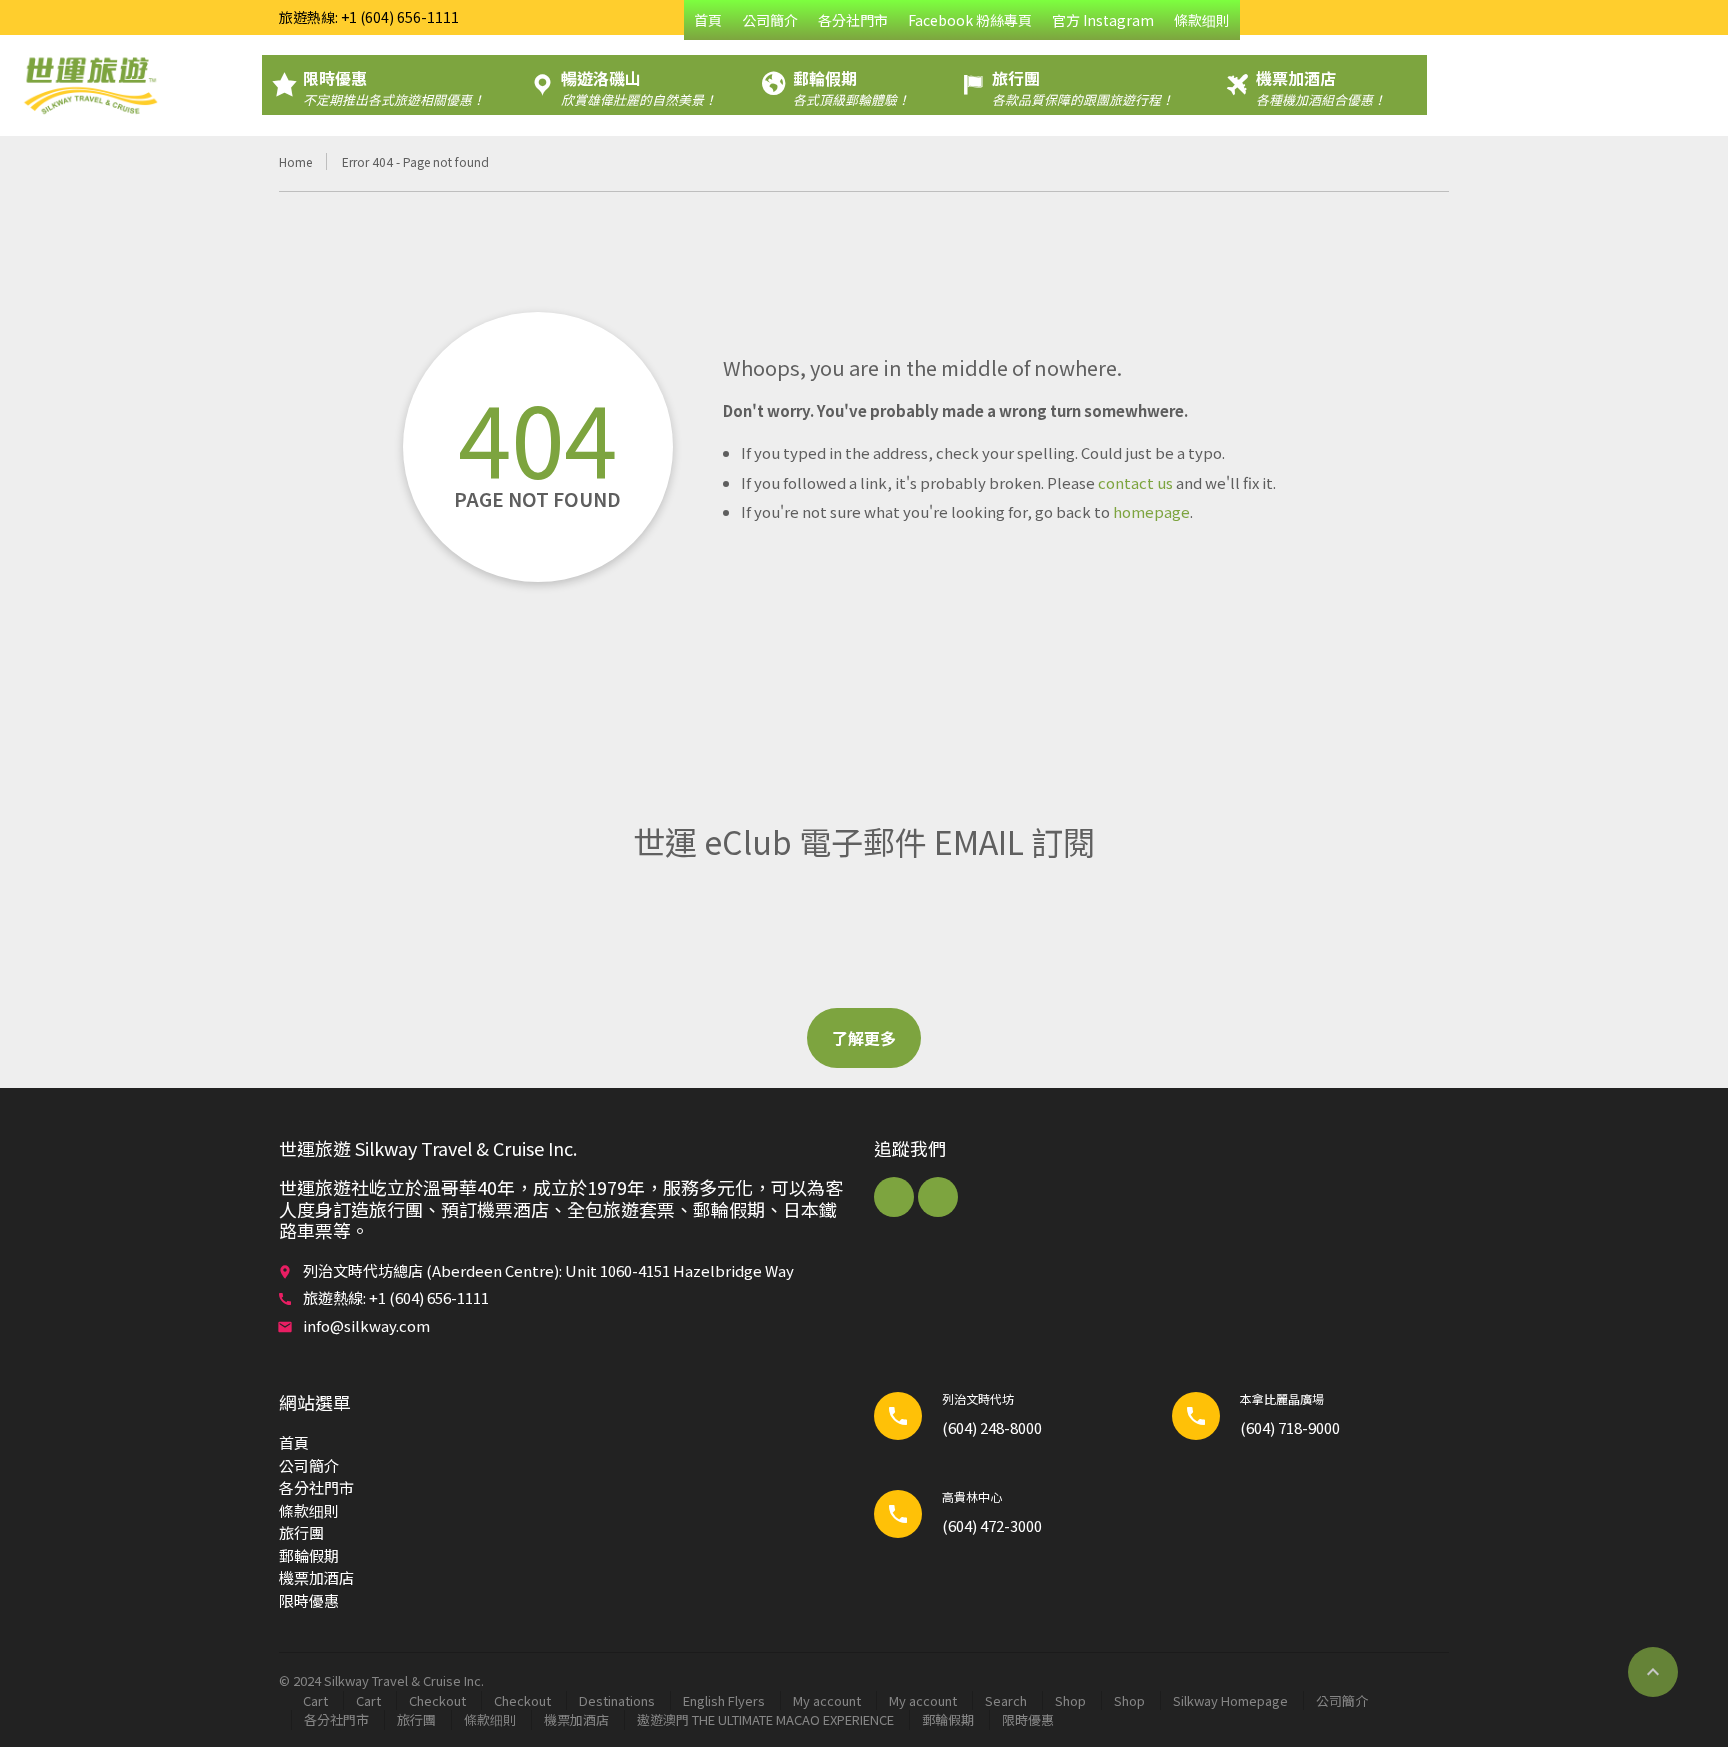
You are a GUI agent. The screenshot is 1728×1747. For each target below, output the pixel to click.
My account (827, 1700)
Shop (1070, 1700)
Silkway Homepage (1230, 1700)
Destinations (617, 1700)
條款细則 (1202, 20)
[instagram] (938, 1197)
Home (295, 161)
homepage (1151, 511)
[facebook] (894, 1197)
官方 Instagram (1103, 20)
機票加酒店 (316, 1577)
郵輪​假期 (309, 1555)
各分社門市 (853, 20)
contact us (1135, 482)
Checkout (437, 1700)
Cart (315, 1700)
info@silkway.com (366, 1325)
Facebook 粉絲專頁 (970, 20)
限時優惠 (309, 1600)
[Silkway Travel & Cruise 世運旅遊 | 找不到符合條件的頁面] (90, 85)
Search (1006, 1700)
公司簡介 (770, 20)
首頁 (708, 20)
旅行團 (301, 1532)
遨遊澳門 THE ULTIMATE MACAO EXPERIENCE (765, 1719)
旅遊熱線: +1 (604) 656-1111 (369, 17)
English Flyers (724, 1700)
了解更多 (864, 1038)
